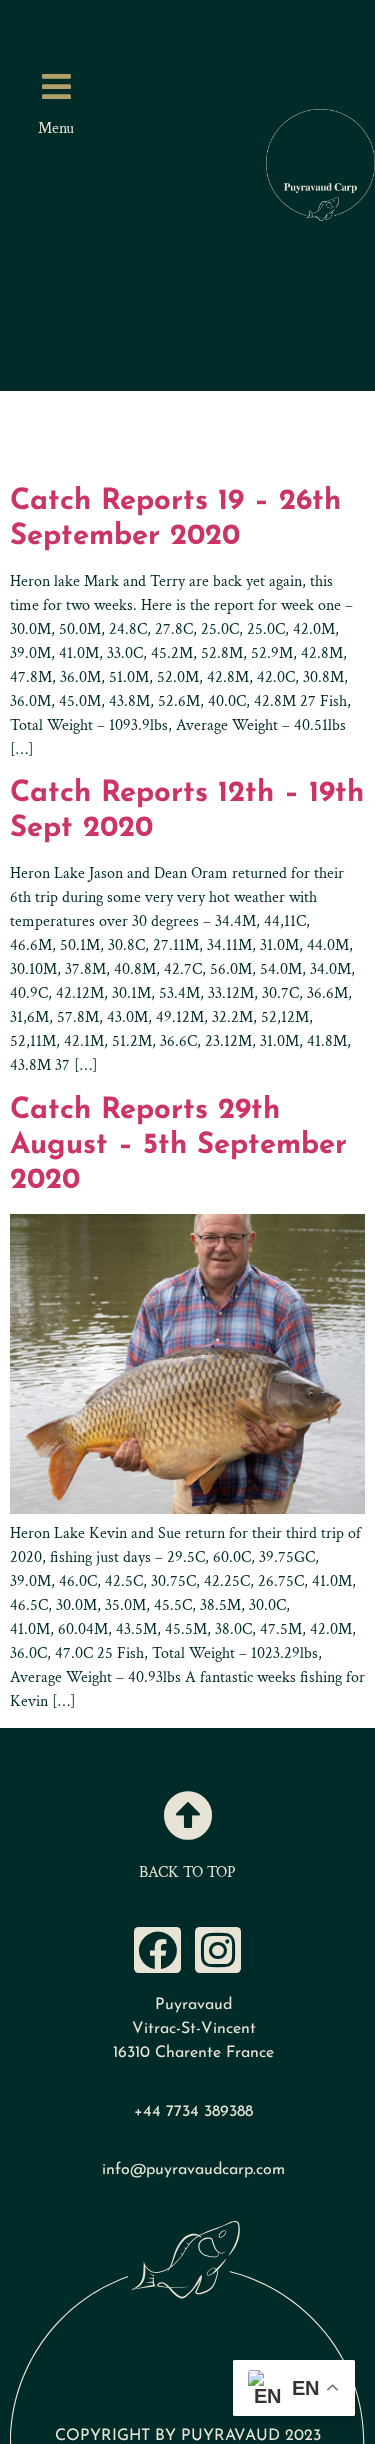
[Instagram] (218, 1950)
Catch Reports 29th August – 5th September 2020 (178, 1145)
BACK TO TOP (187, 1872)
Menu (56, 128)
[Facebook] (157, 1950)
